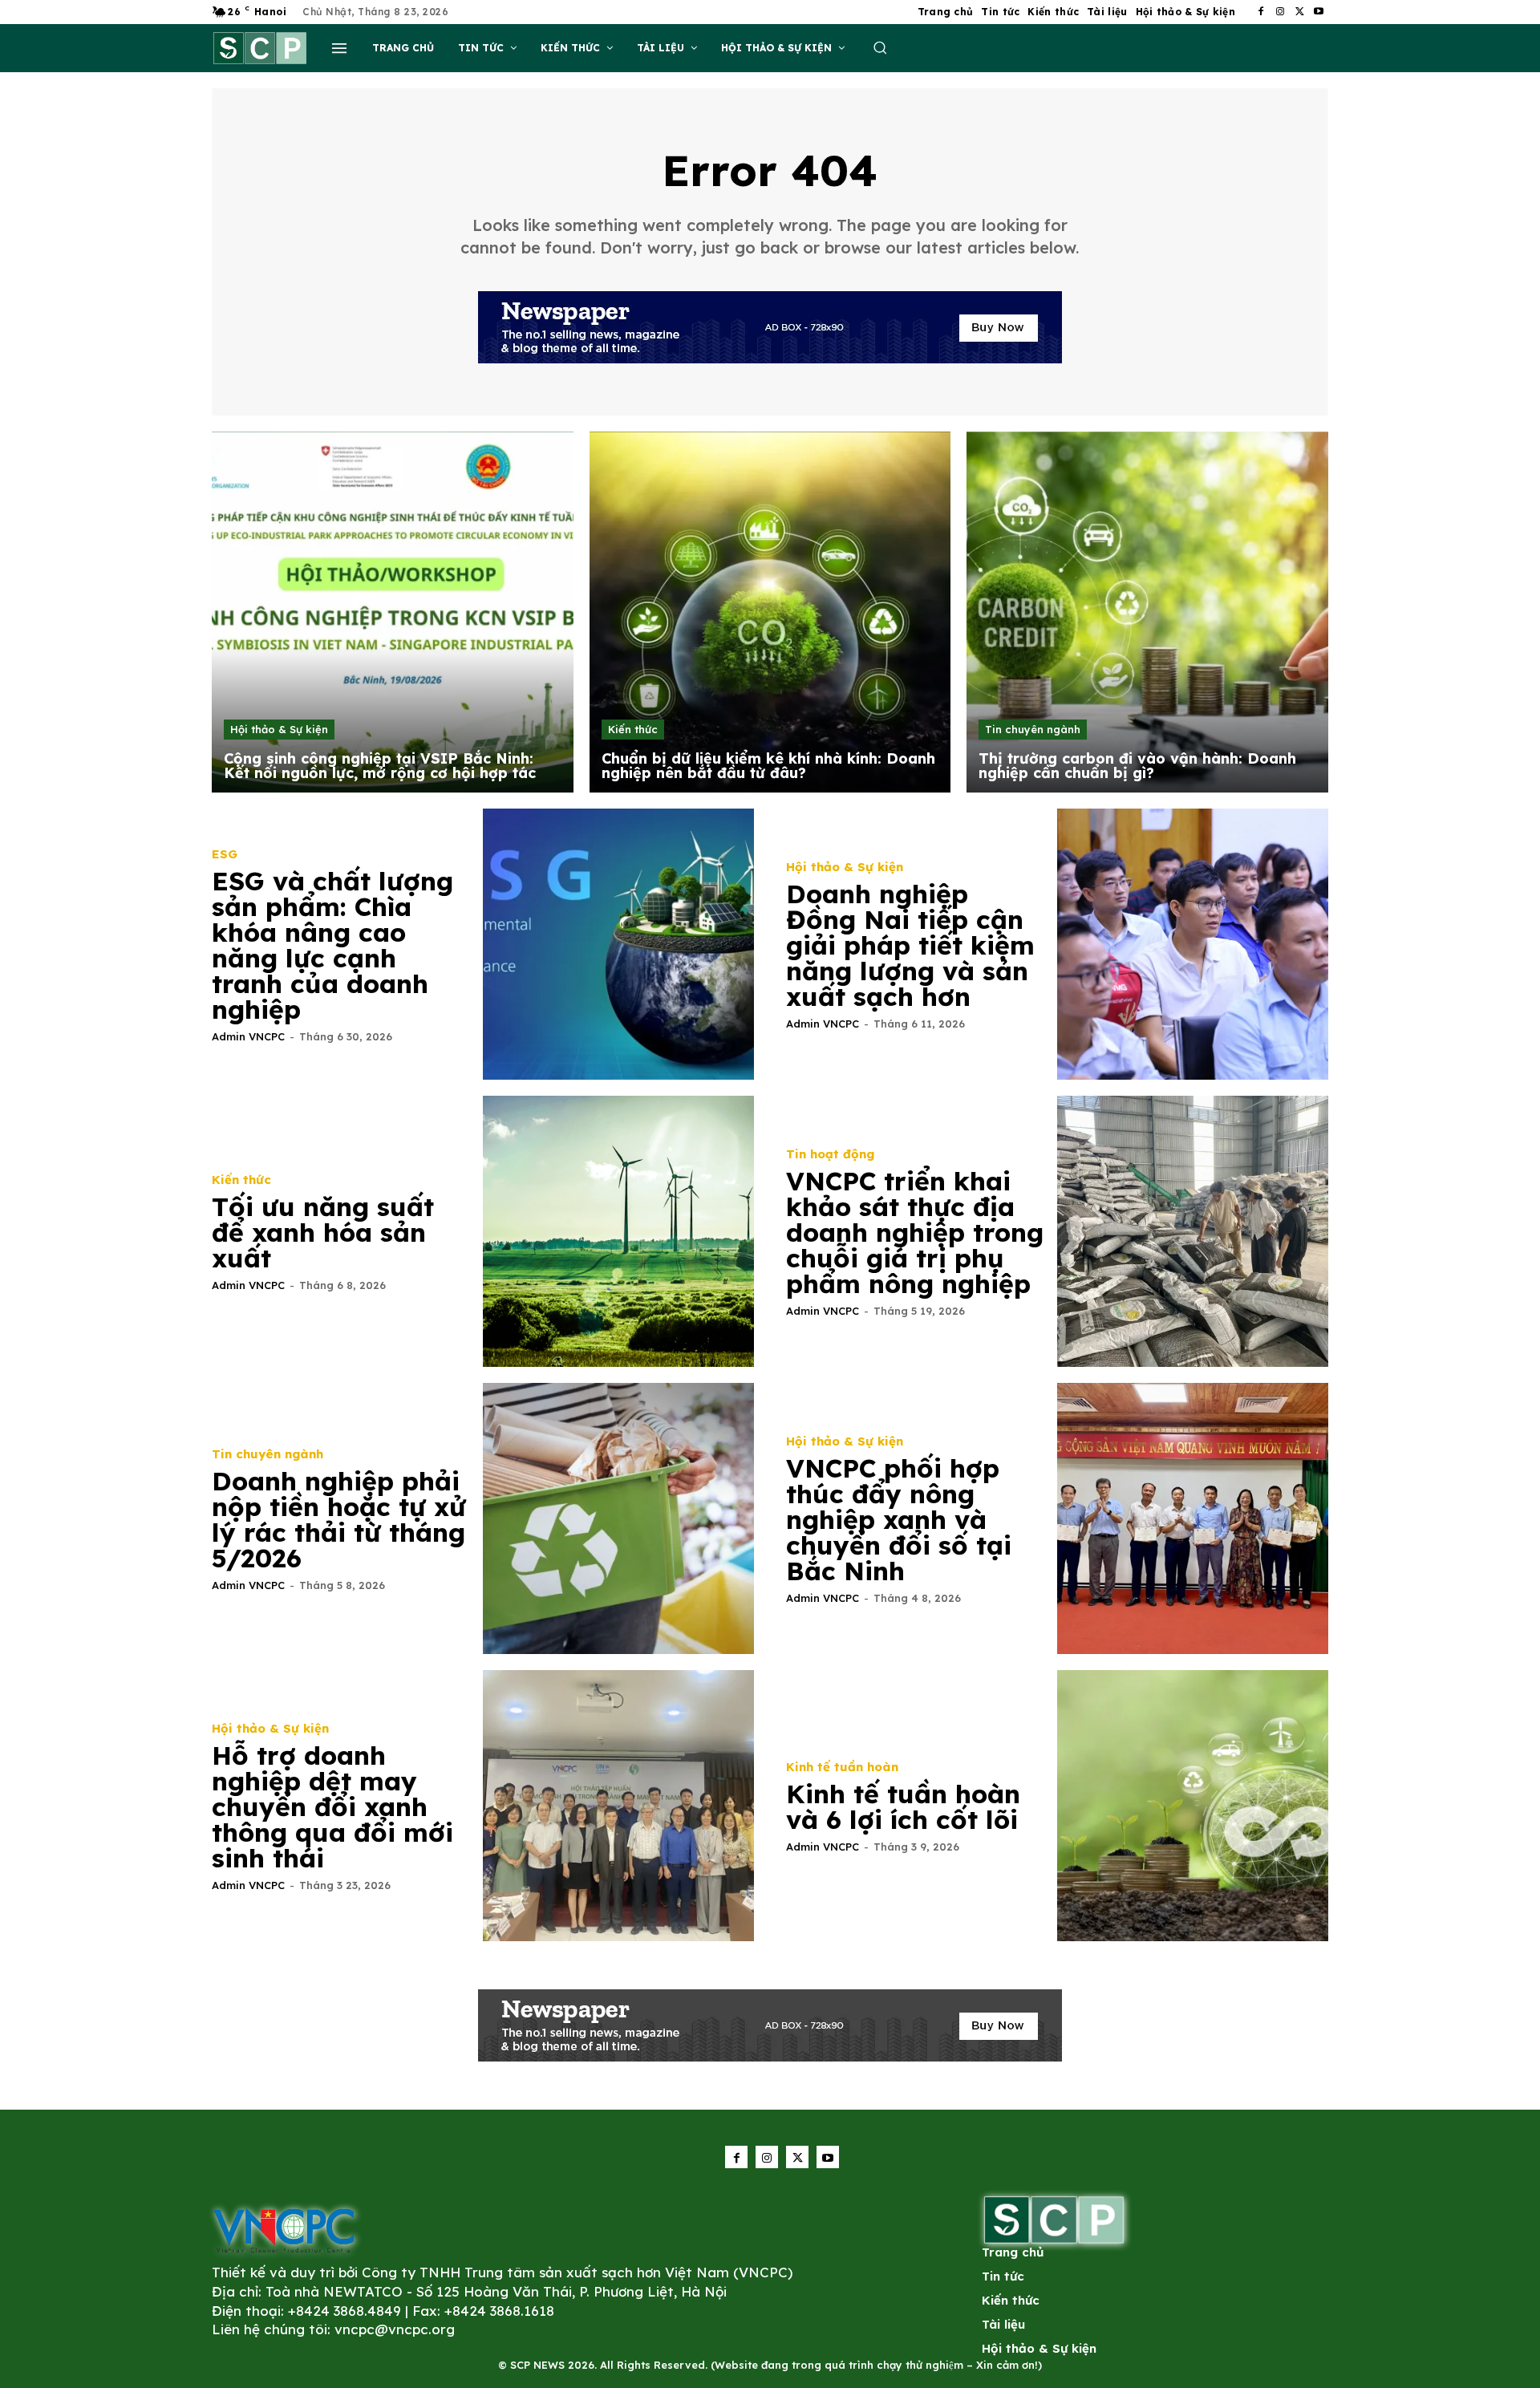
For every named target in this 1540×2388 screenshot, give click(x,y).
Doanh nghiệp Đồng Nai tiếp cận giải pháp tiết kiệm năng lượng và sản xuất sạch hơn (910, 945)
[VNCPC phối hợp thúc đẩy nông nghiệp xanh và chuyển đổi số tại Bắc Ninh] (1193, 1518)
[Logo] (284, 2230)
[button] (880, 47)
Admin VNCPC (248, 1036)
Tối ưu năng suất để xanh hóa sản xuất (323, 1232)
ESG (225, 854)
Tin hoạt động (830, 1154)
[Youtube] (1319, 12)
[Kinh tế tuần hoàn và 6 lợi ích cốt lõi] (1193, 1806)
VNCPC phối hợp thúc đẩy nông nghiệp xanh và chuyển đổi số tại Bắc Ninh (899, 1519)
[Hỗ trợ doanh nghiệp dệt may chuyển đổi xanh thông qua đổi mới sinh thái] (618, 1806)
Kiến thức (633, 729)
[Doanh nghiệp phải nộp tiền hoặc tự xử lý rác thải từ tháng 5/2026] (618, 1518)
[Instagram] (1280, 12)
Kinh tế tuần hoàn (842, 1767)
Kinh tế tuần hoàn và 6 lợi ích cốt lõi (903, 1806)
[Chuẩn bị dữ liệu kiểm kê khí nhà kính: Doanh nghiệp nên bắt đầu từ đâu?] (770, 612)
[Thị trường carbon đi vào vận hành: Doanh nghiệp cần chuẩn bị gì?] (1147, 612)
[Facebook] (1261, 12)
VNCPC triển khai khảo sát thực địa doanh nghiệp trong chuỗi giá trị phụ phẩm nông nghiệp (915, 1232)
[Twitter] (1299, 12)
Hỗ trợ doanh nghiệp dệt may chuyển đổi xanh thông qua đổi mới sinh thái (332, 1806)
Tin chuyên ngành (1033, 729)
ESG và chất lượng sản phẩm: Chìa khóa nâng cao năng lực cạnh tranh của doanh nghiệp (332, 945)
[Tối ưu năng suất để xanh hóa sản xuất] (618, 1231)
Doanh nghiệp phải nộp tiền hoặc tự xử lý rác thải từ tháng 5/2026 (339, 1519)
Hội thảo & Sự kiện (279, 729)
